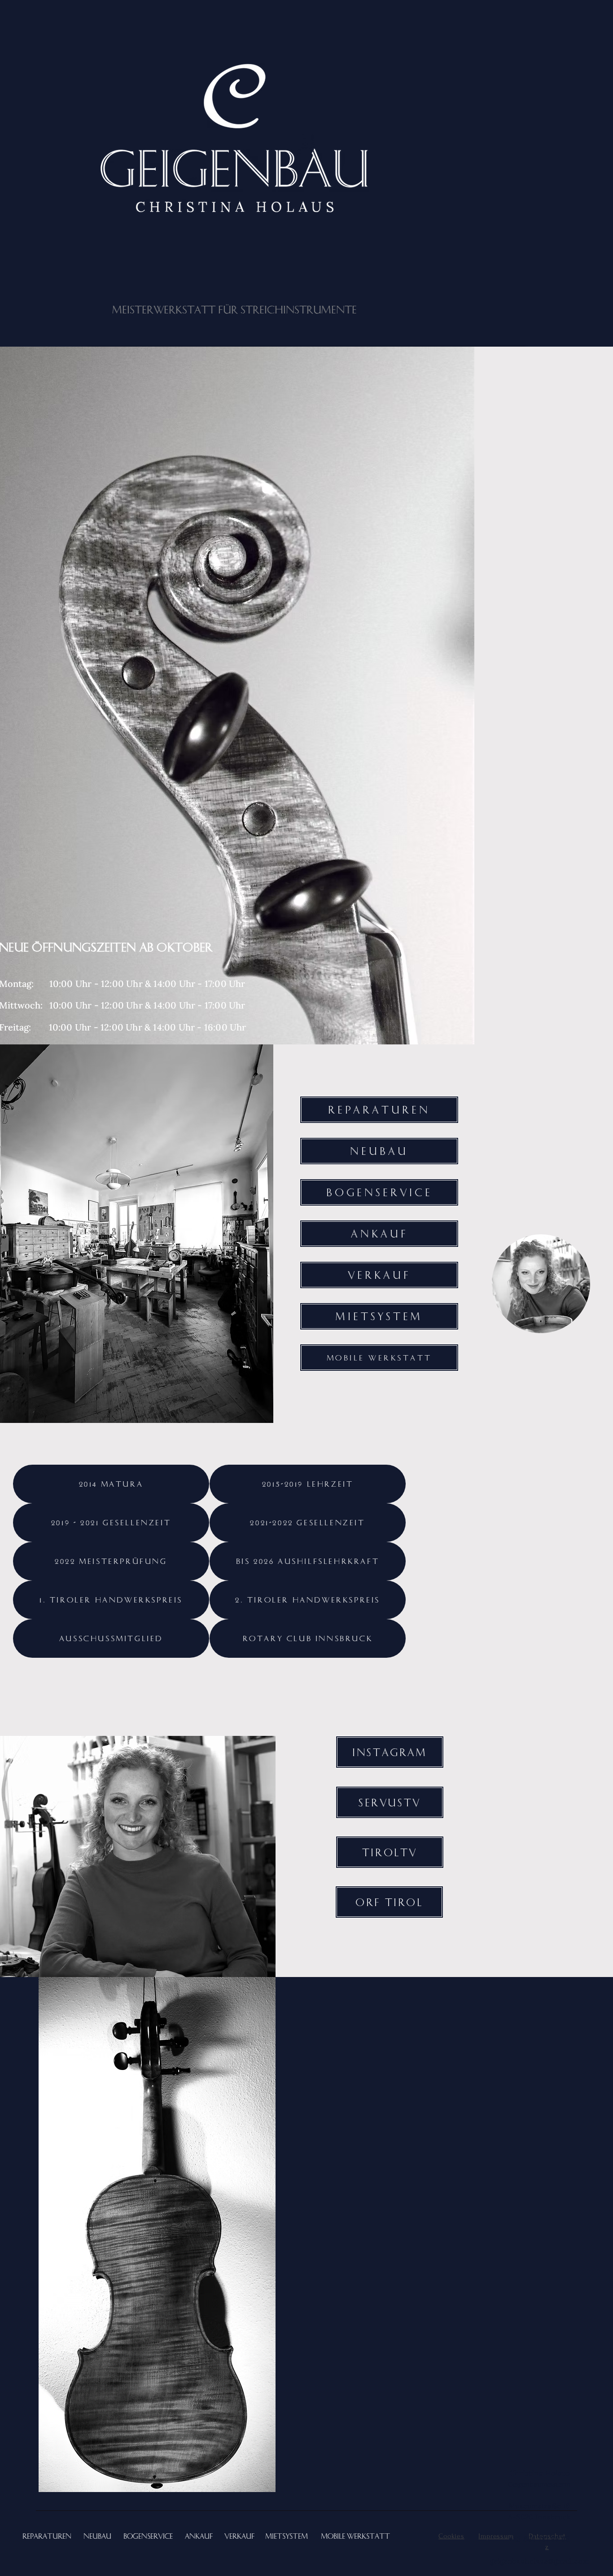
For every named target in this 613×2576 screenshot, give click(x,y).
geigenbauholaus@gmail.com (539, 2561)
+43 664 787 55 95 (539, 2539)
